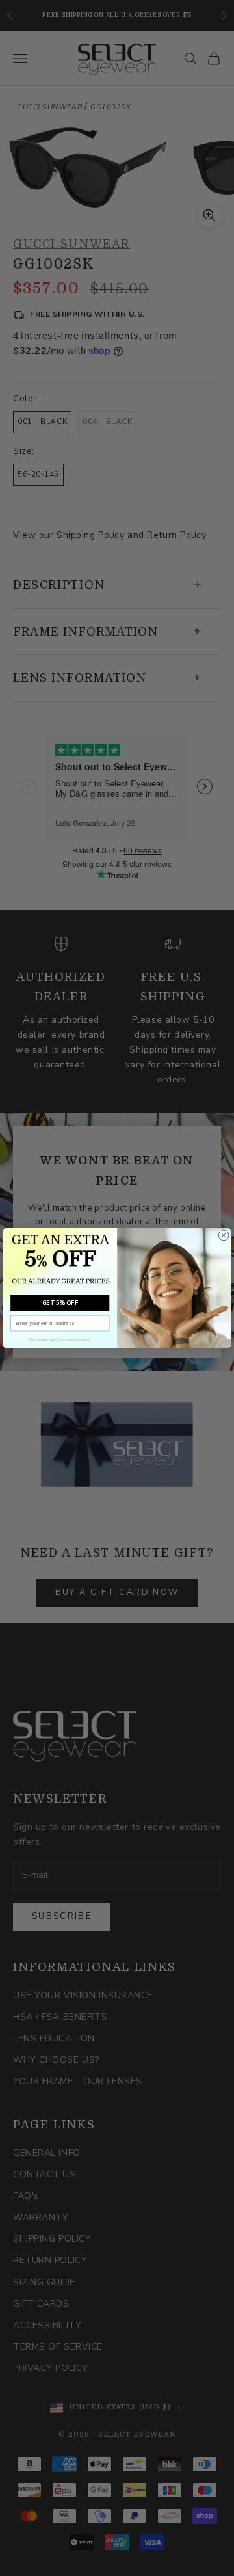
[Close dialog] (224, 1235)
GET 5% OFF (60, 1303)
